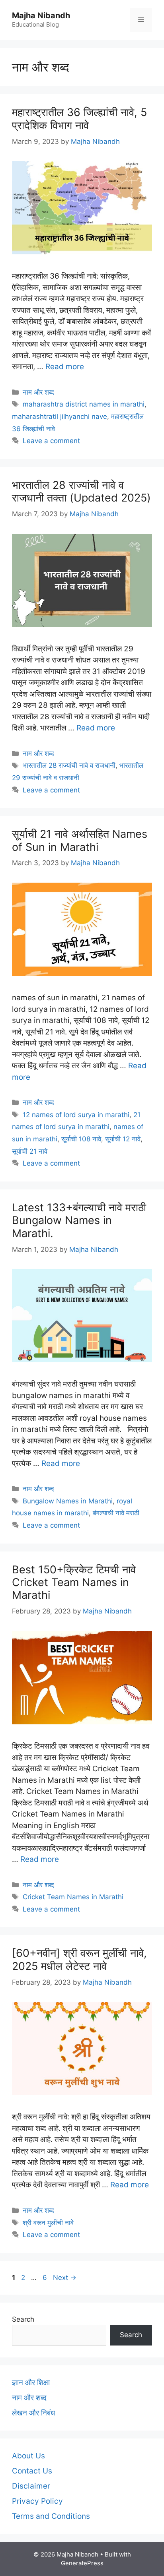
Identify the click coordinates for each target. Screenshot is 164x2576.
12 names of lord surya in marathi (76, 1115)
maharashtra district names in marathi (84, 404)
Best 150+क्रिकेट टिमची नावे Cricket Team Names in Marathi (74, 1582)
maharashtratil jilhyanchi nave (60, 416)
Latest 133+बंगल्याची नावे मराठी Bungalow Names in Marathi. (79, 1220)
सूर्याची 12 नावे (123, 1139)
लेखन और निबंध (33, 2413)
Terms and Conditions (51, 2516)
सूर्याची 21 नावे (30, 1151)
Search (23, 2319)
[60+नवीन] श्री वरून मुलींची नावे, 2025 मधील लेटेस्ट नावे (79, 1959)
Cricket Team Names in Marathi (73, 1897)
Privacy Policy (37, 2501)
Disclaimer (31, 2486)
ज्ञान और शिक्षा (31, 2383)
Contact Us (32, 2471)
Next (65, 2278)
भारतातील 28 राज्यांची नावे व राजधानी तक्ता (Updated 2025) (81, 491)
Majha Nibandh (41, 15)
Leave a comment (51, 441)
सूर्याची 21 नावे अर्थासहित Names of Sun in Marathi (80, 840)
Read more (65, 367)
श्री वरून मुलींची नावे (48, 2223)
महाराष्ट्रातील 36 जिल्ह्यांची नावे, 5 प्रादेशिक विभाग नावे (79, 119)
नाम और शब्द (38, 392)
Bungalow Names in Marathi (68, 1501)
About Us (28, 2456)
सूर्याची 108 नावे (81, 1139)
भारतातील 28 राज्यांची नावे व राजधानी (69, 765)
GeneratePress (82, 2563)
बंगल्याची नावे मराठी (116, 1513)
